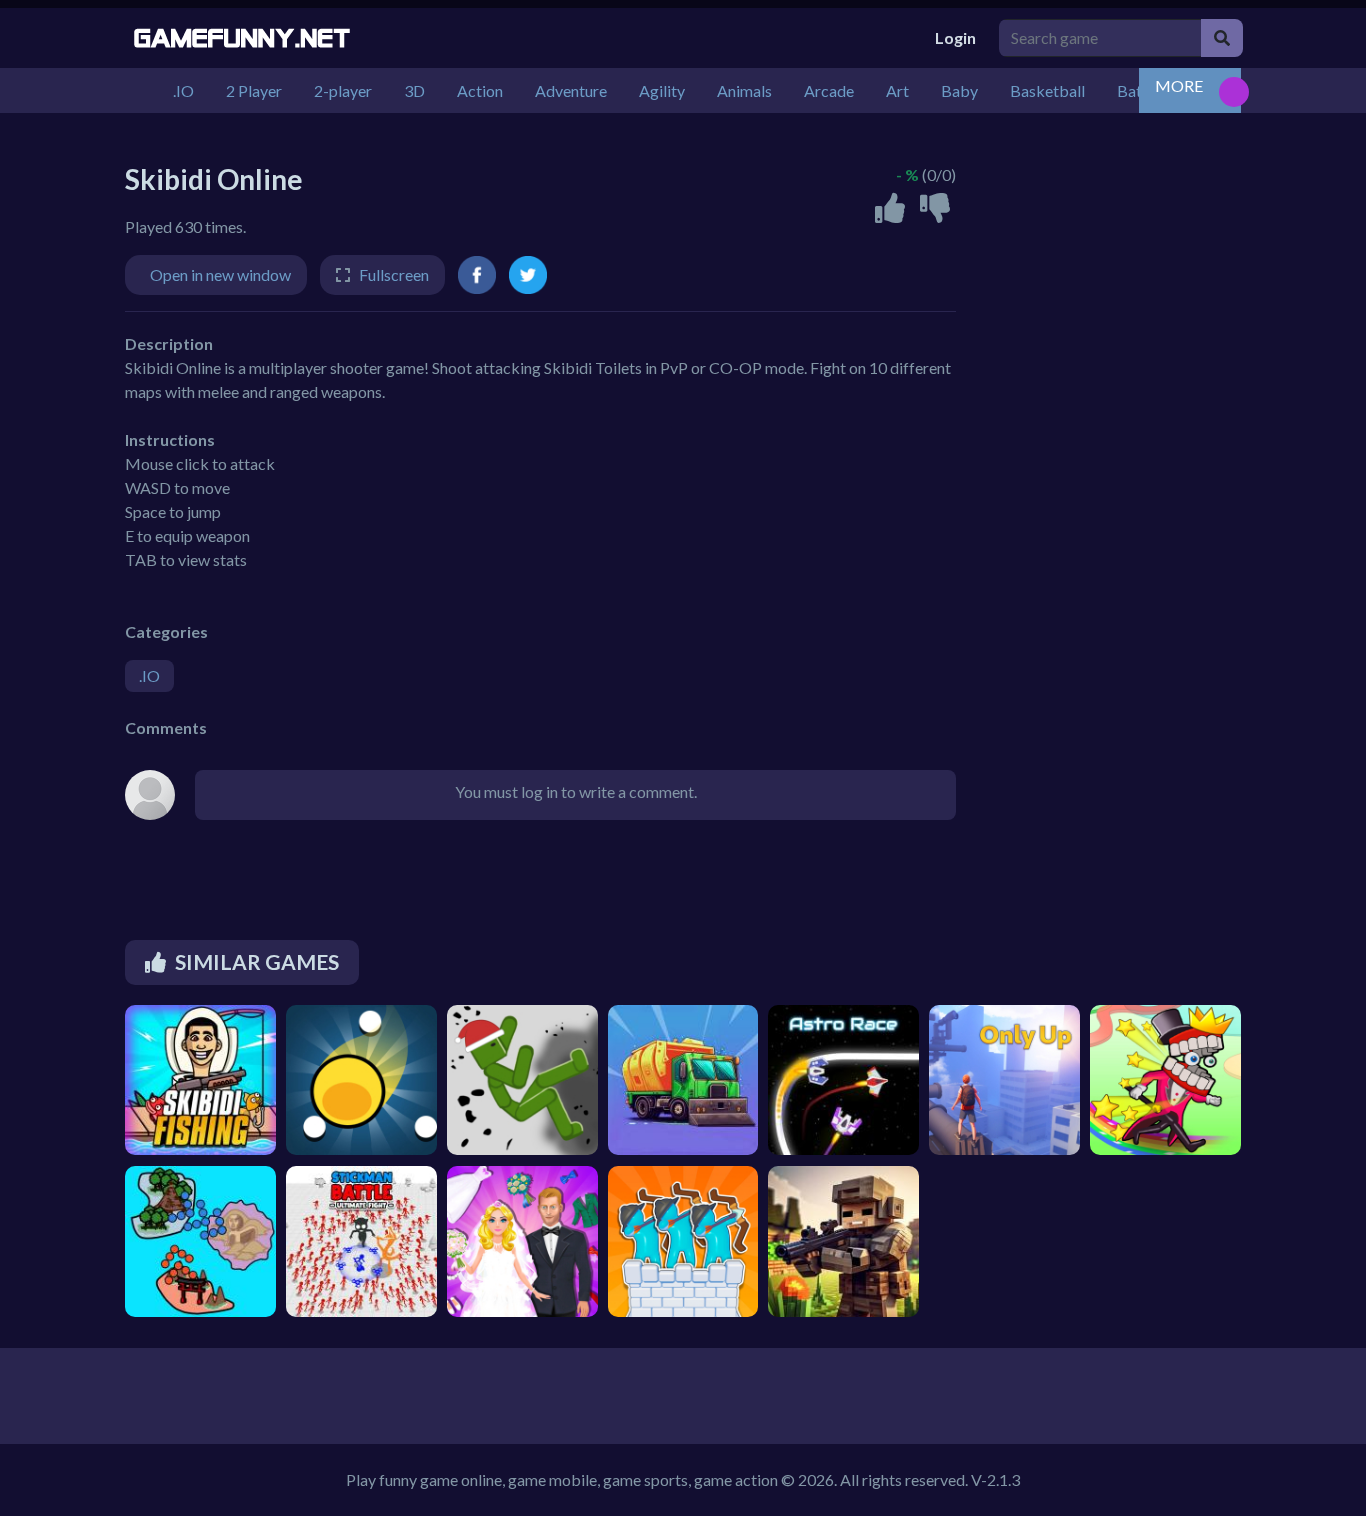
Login (955, 37)
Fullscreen (394, 274)
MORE (1179, 85)
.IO (149, 675)
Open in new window (220, 274)
